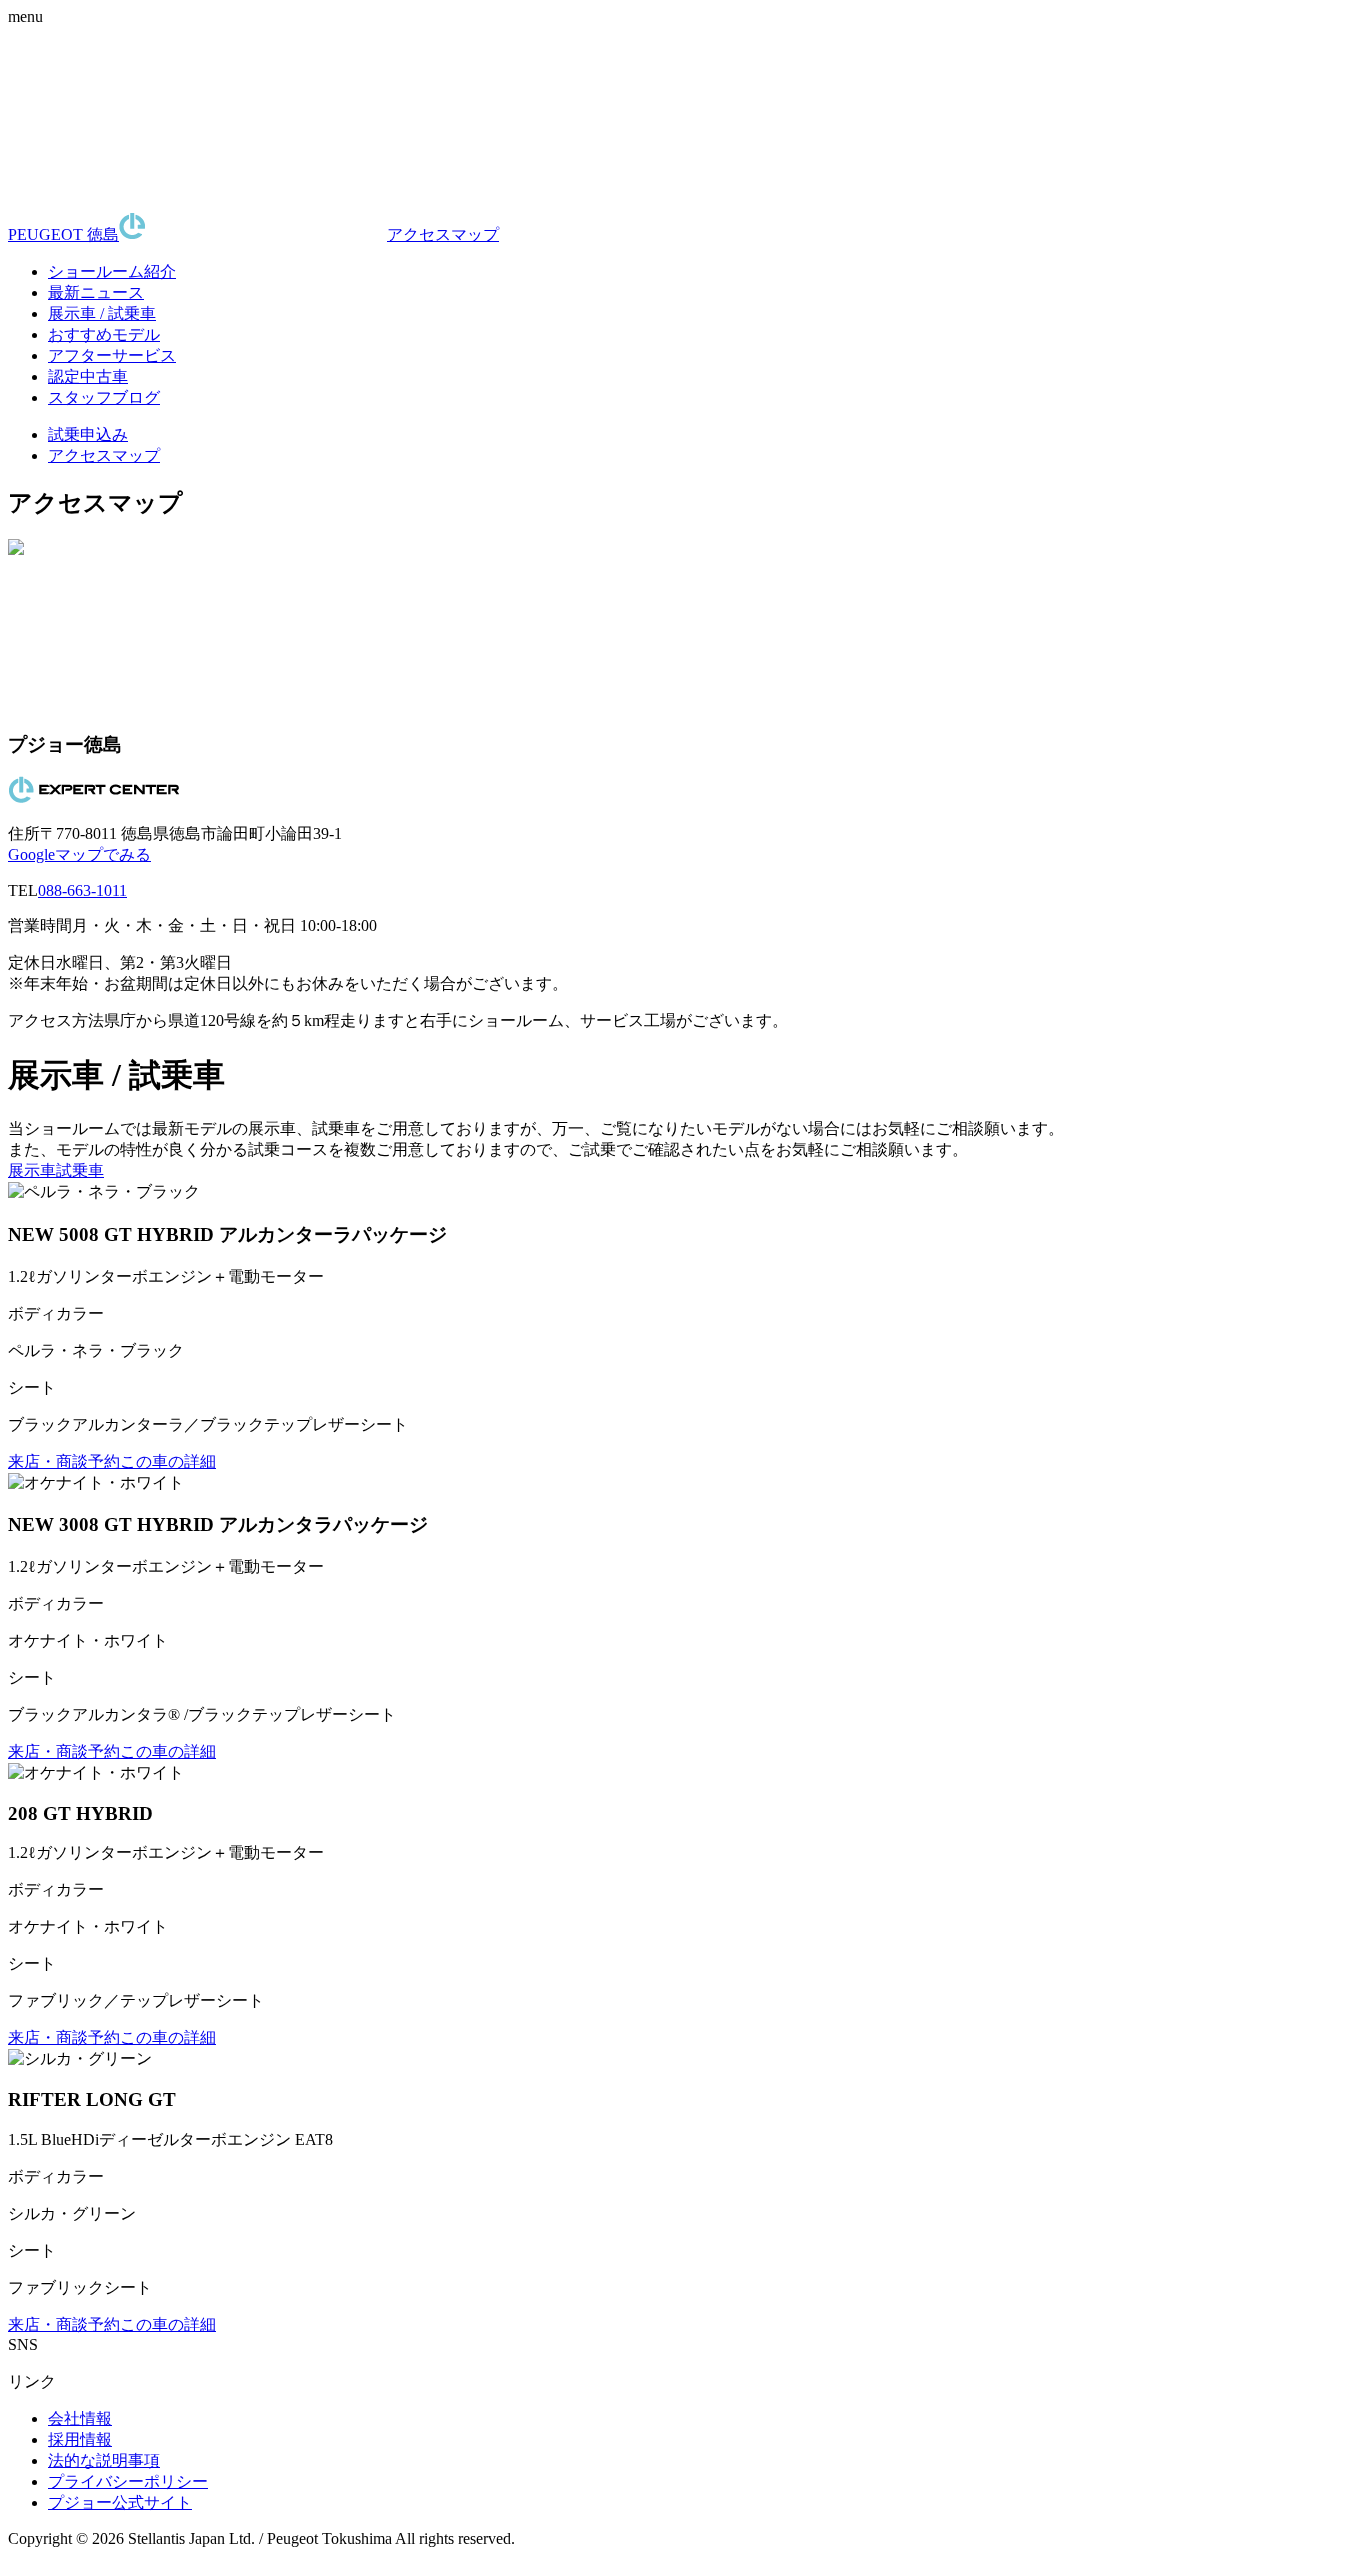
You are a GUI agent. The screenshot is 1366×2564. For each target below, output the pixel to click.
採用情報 (80, 2439)
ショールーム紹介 (112, 271)
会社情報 (80, 2418)
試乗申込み (88, 434)
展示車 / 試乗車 (102, 313)
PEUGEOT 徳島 (63, 234)
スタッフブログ (104, 397)
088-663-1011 (82, 890)
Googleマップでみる (79, 854)
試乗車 (80, 1170)
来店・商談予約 (64, 1461)
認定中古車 (88, 376)
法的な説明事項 (104, 2460)
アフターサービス (112, 355)
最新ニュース (96, 292)
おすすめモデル (104, 334)
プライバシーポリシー (128, 2481)
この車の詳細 (168, 1461)
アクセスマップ (443, 234)
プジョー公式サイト (120, 2502)
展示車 (32, 1170)
